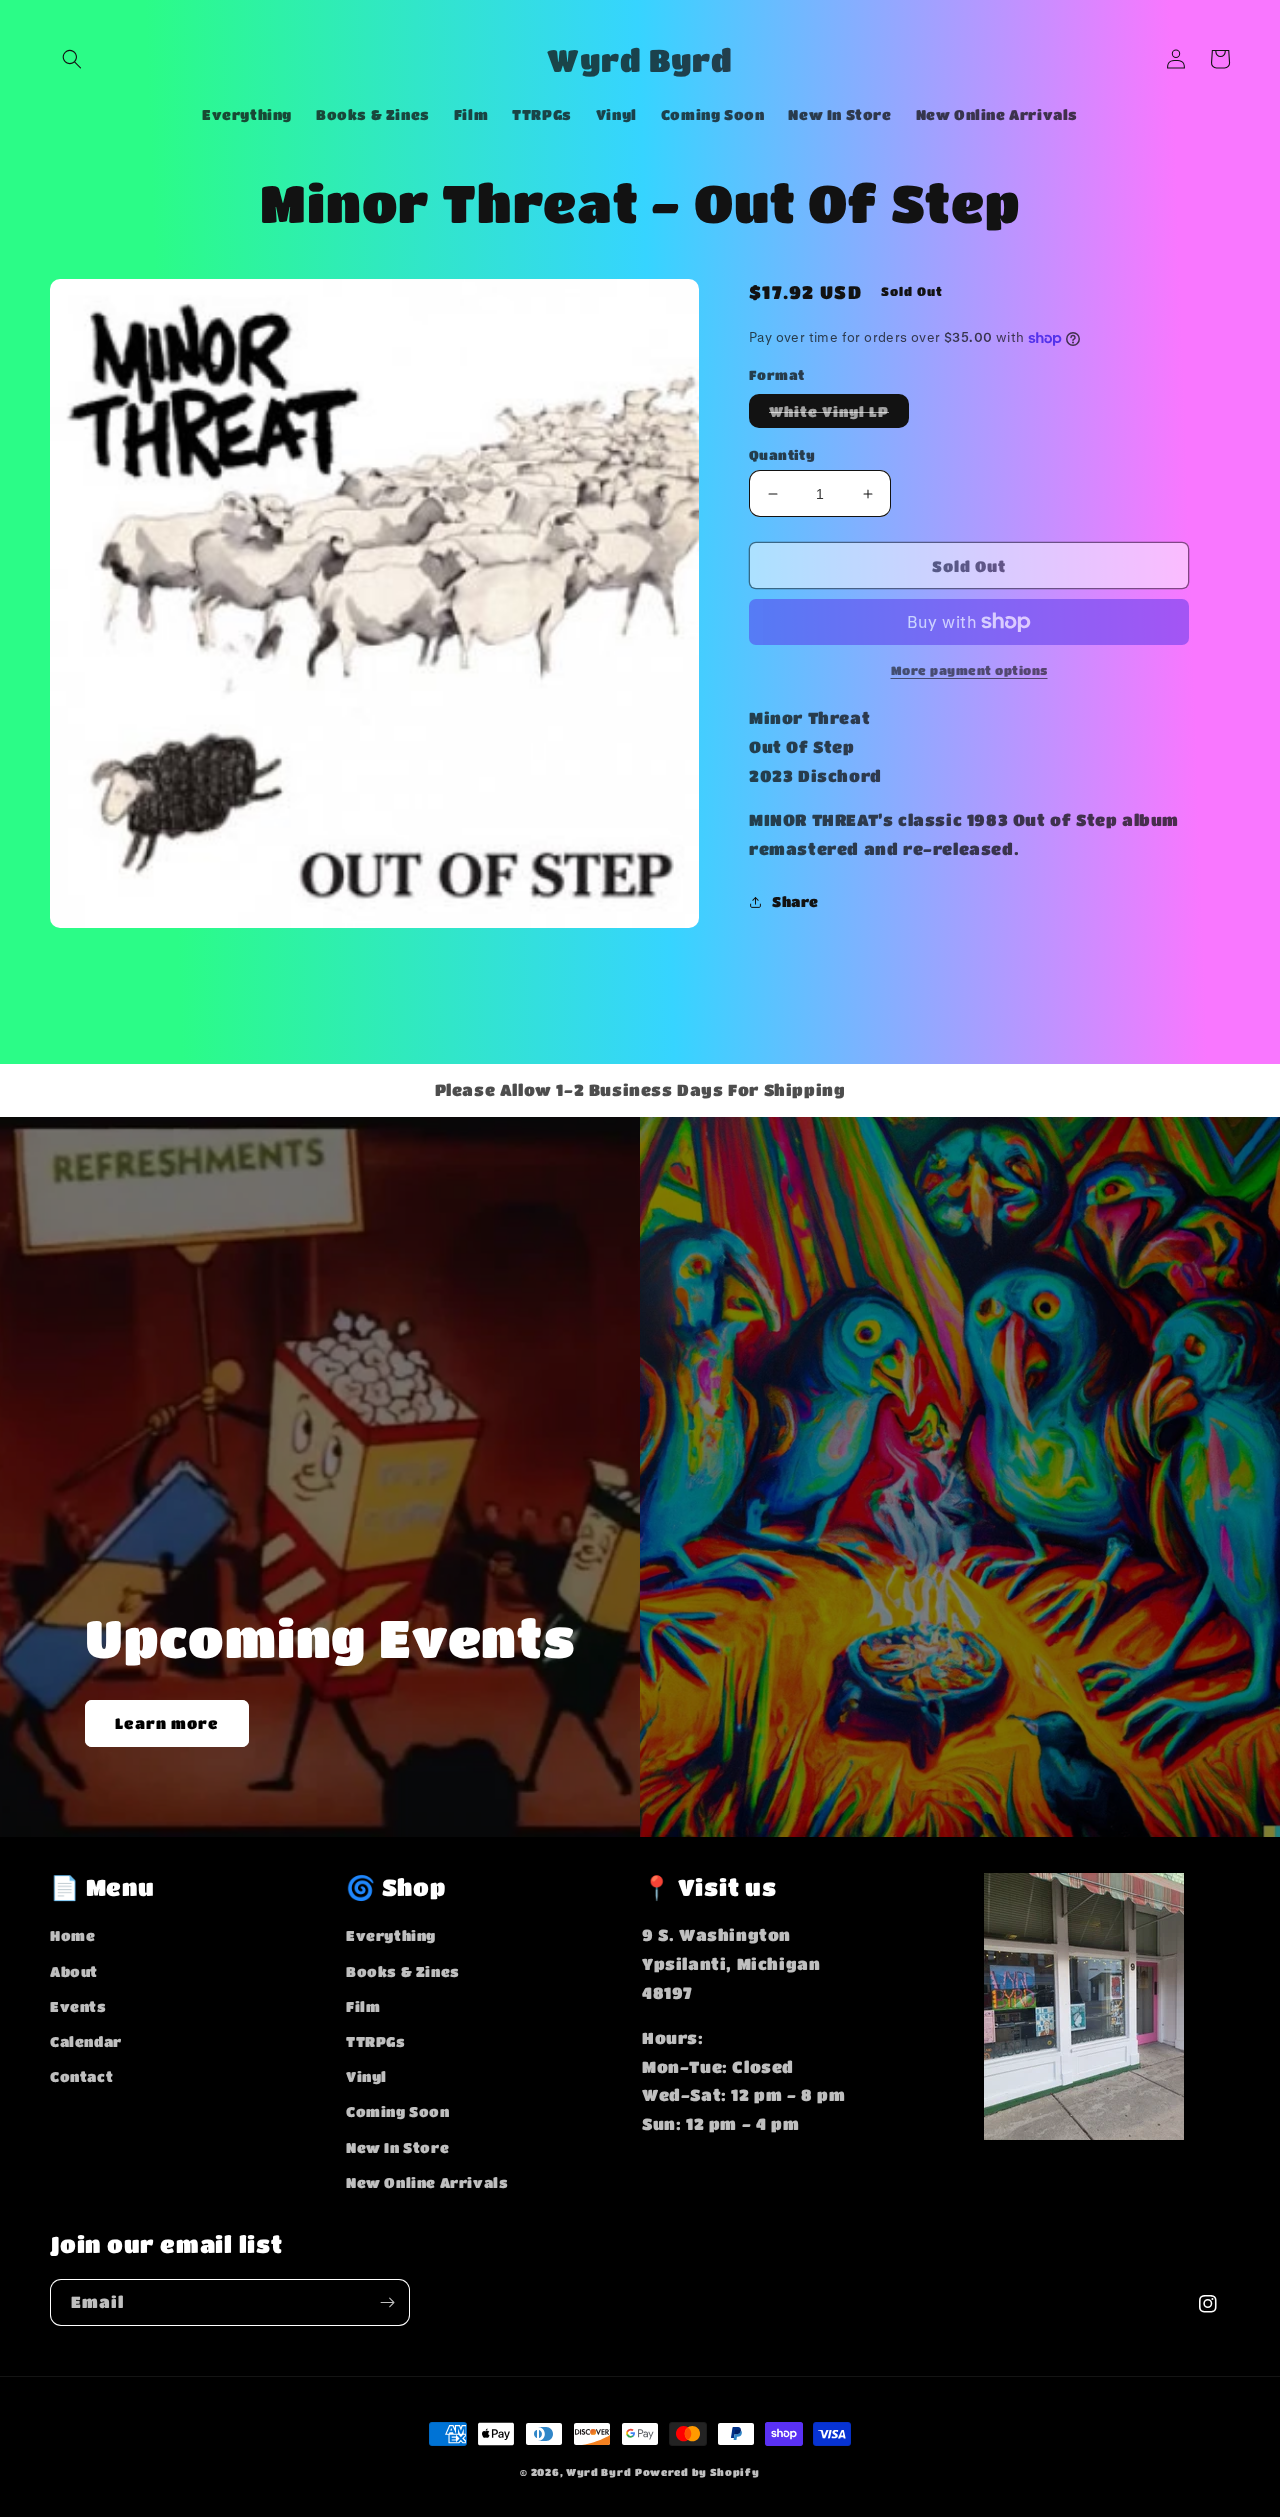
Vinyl (366, 2076)
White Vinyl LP (839, 415)
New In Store (397, 2147)
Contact (81, 2076)
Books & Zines (403, 1971)
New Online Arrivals (427, 2182)
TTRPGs (376, 2041)
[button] (72, 59)
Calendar (86, 2041)
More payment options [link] (969, 670)
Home (72, 1935)
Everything (391, 1935)
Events (78, 2006)
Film (363, 2006)
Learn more (167, 1723)
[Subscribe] (387, 2302)
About (74, 1971)
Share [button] (795, 901)
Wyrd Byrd (598, 2472)
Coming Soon (398, 2111)
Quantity (782, 454)
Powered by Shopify (697, 2472)
